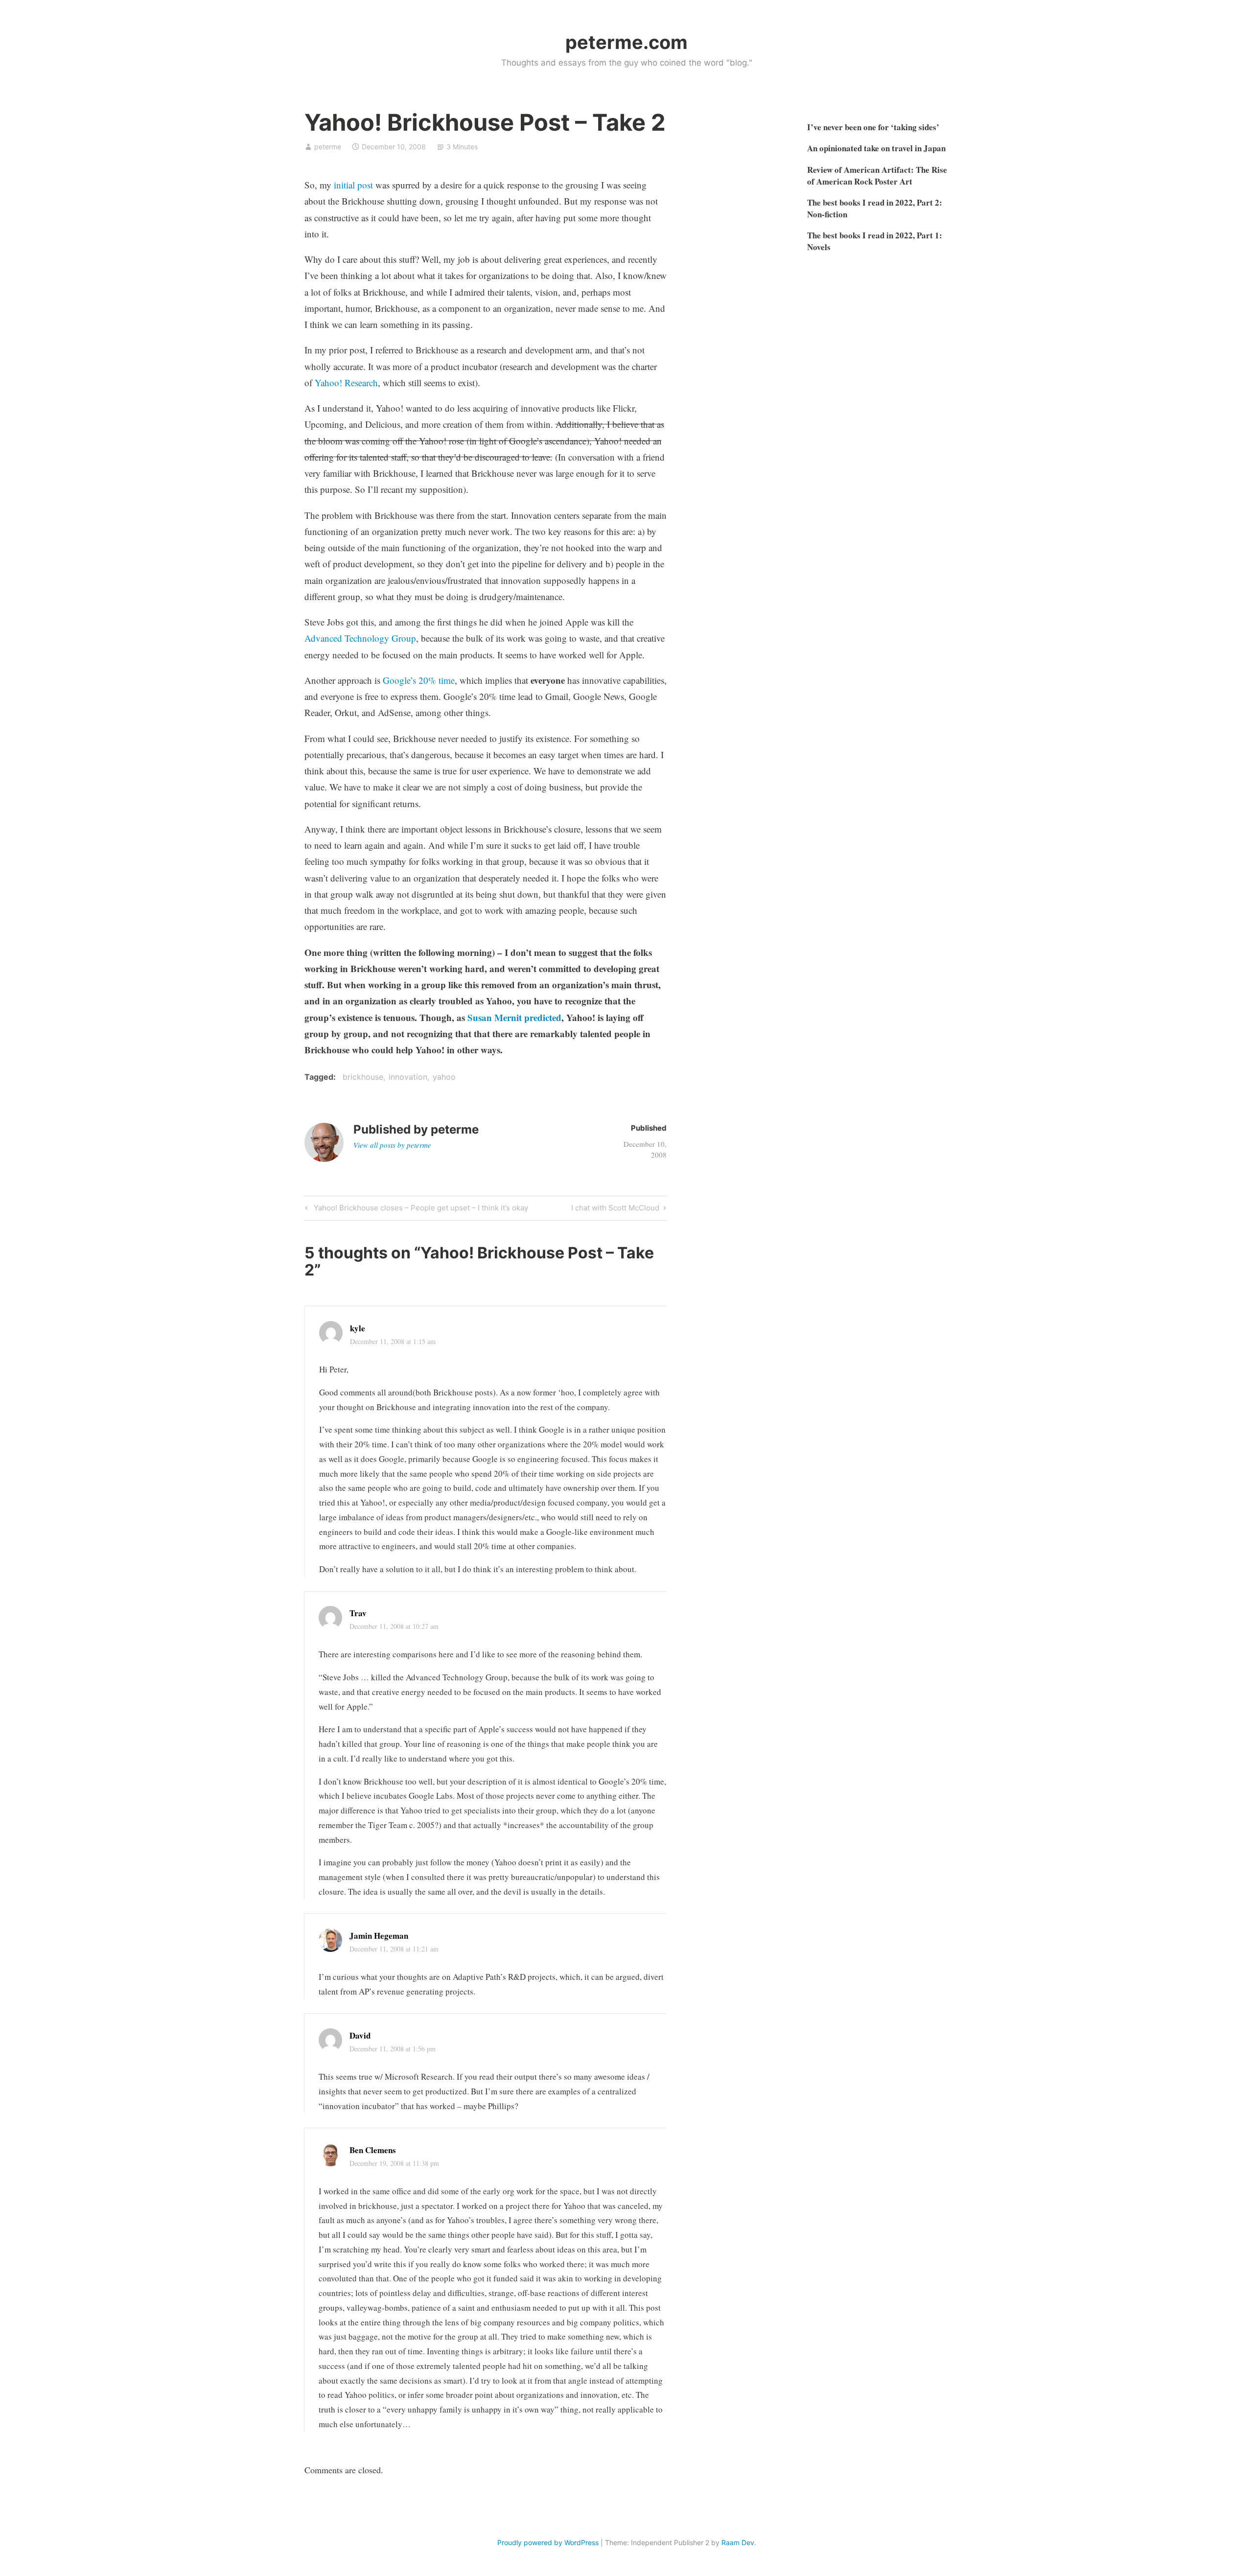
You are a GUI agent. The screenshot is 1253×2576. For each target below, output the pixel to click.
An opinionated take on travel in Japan (876, 148)
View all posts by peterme (392, 1145)
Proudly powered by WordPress (548, 2542)
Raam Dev (738, 2542)
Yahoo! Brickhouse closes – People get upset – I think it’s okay (419, 1209)
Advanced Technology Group (360, 638)
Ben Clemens (373, 2150)
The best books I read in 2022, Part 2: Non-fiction (875, 208)
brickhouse (363, 1077)
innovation (408, 1077)
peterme (328, 147)
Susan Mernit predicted (514, 1017)
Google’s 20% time (419, 680)
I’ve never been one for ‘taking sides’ (873, 127)
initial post (353, 185)
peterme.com (626, 42)
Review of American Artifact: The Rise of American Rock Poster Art (877, 175)
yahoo (444, 1077)
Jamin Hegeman (379, 1936)
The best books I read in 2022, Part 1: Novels (875, 241)
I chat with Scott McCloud (615, 1209)
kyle (358, 1328)
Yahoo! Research (346, 383)
